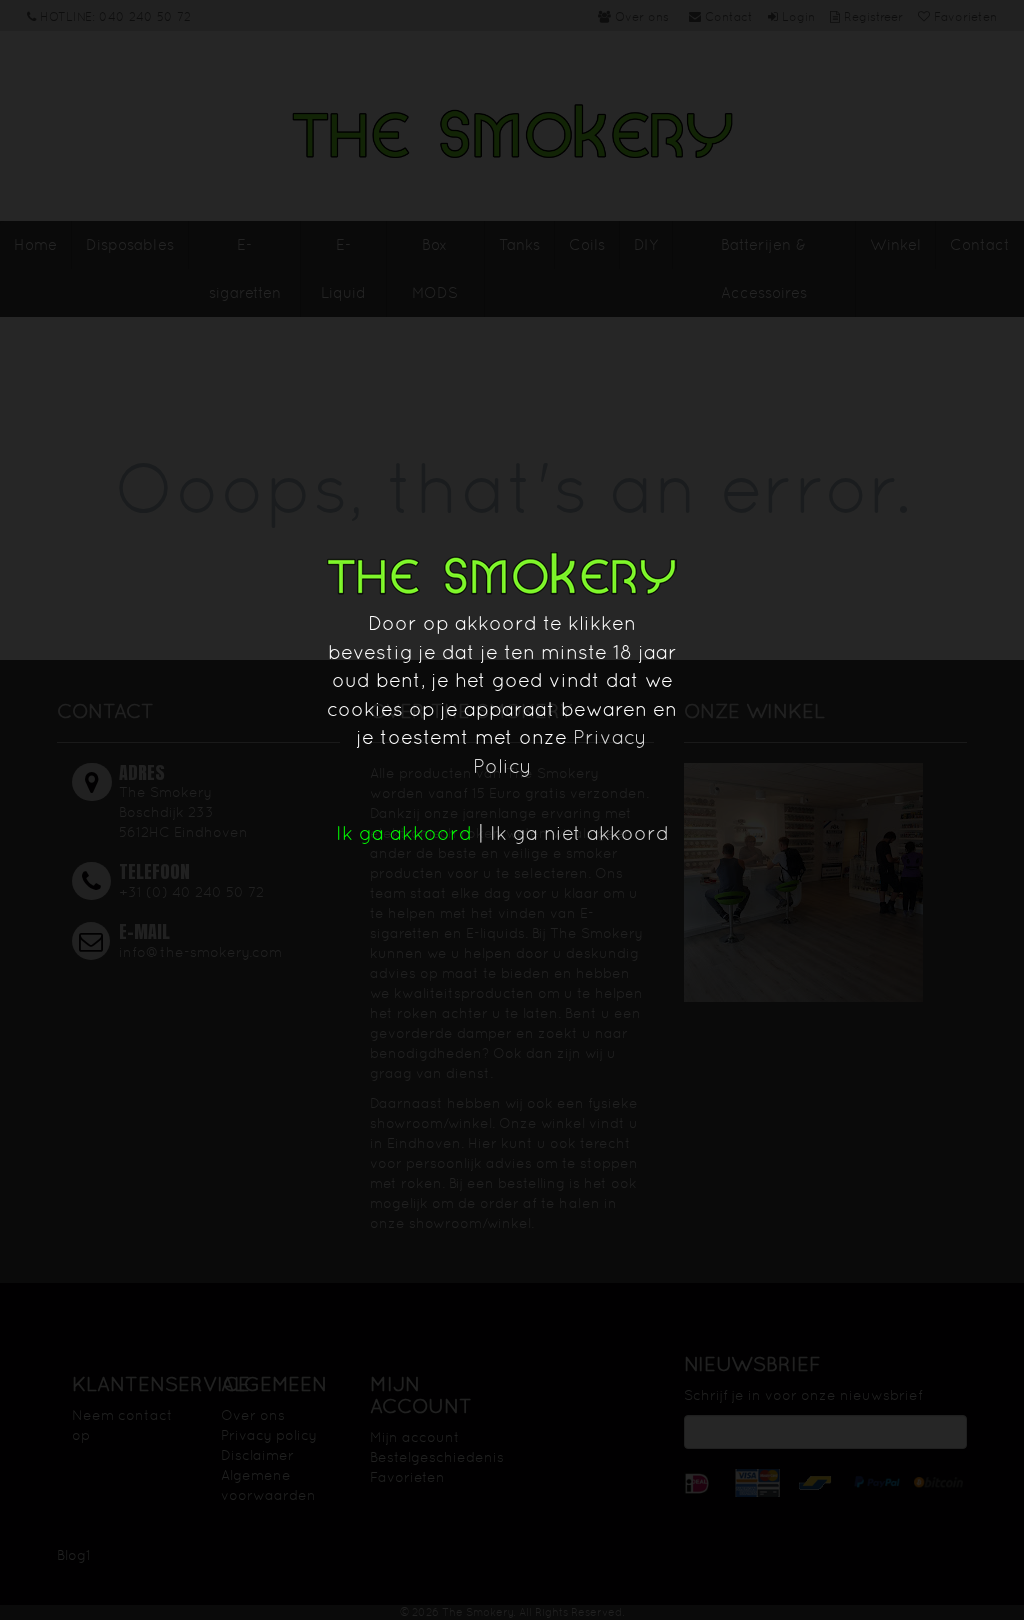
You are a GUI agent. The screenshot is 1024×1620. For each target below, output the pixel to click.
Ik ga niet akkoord (579, 833)
